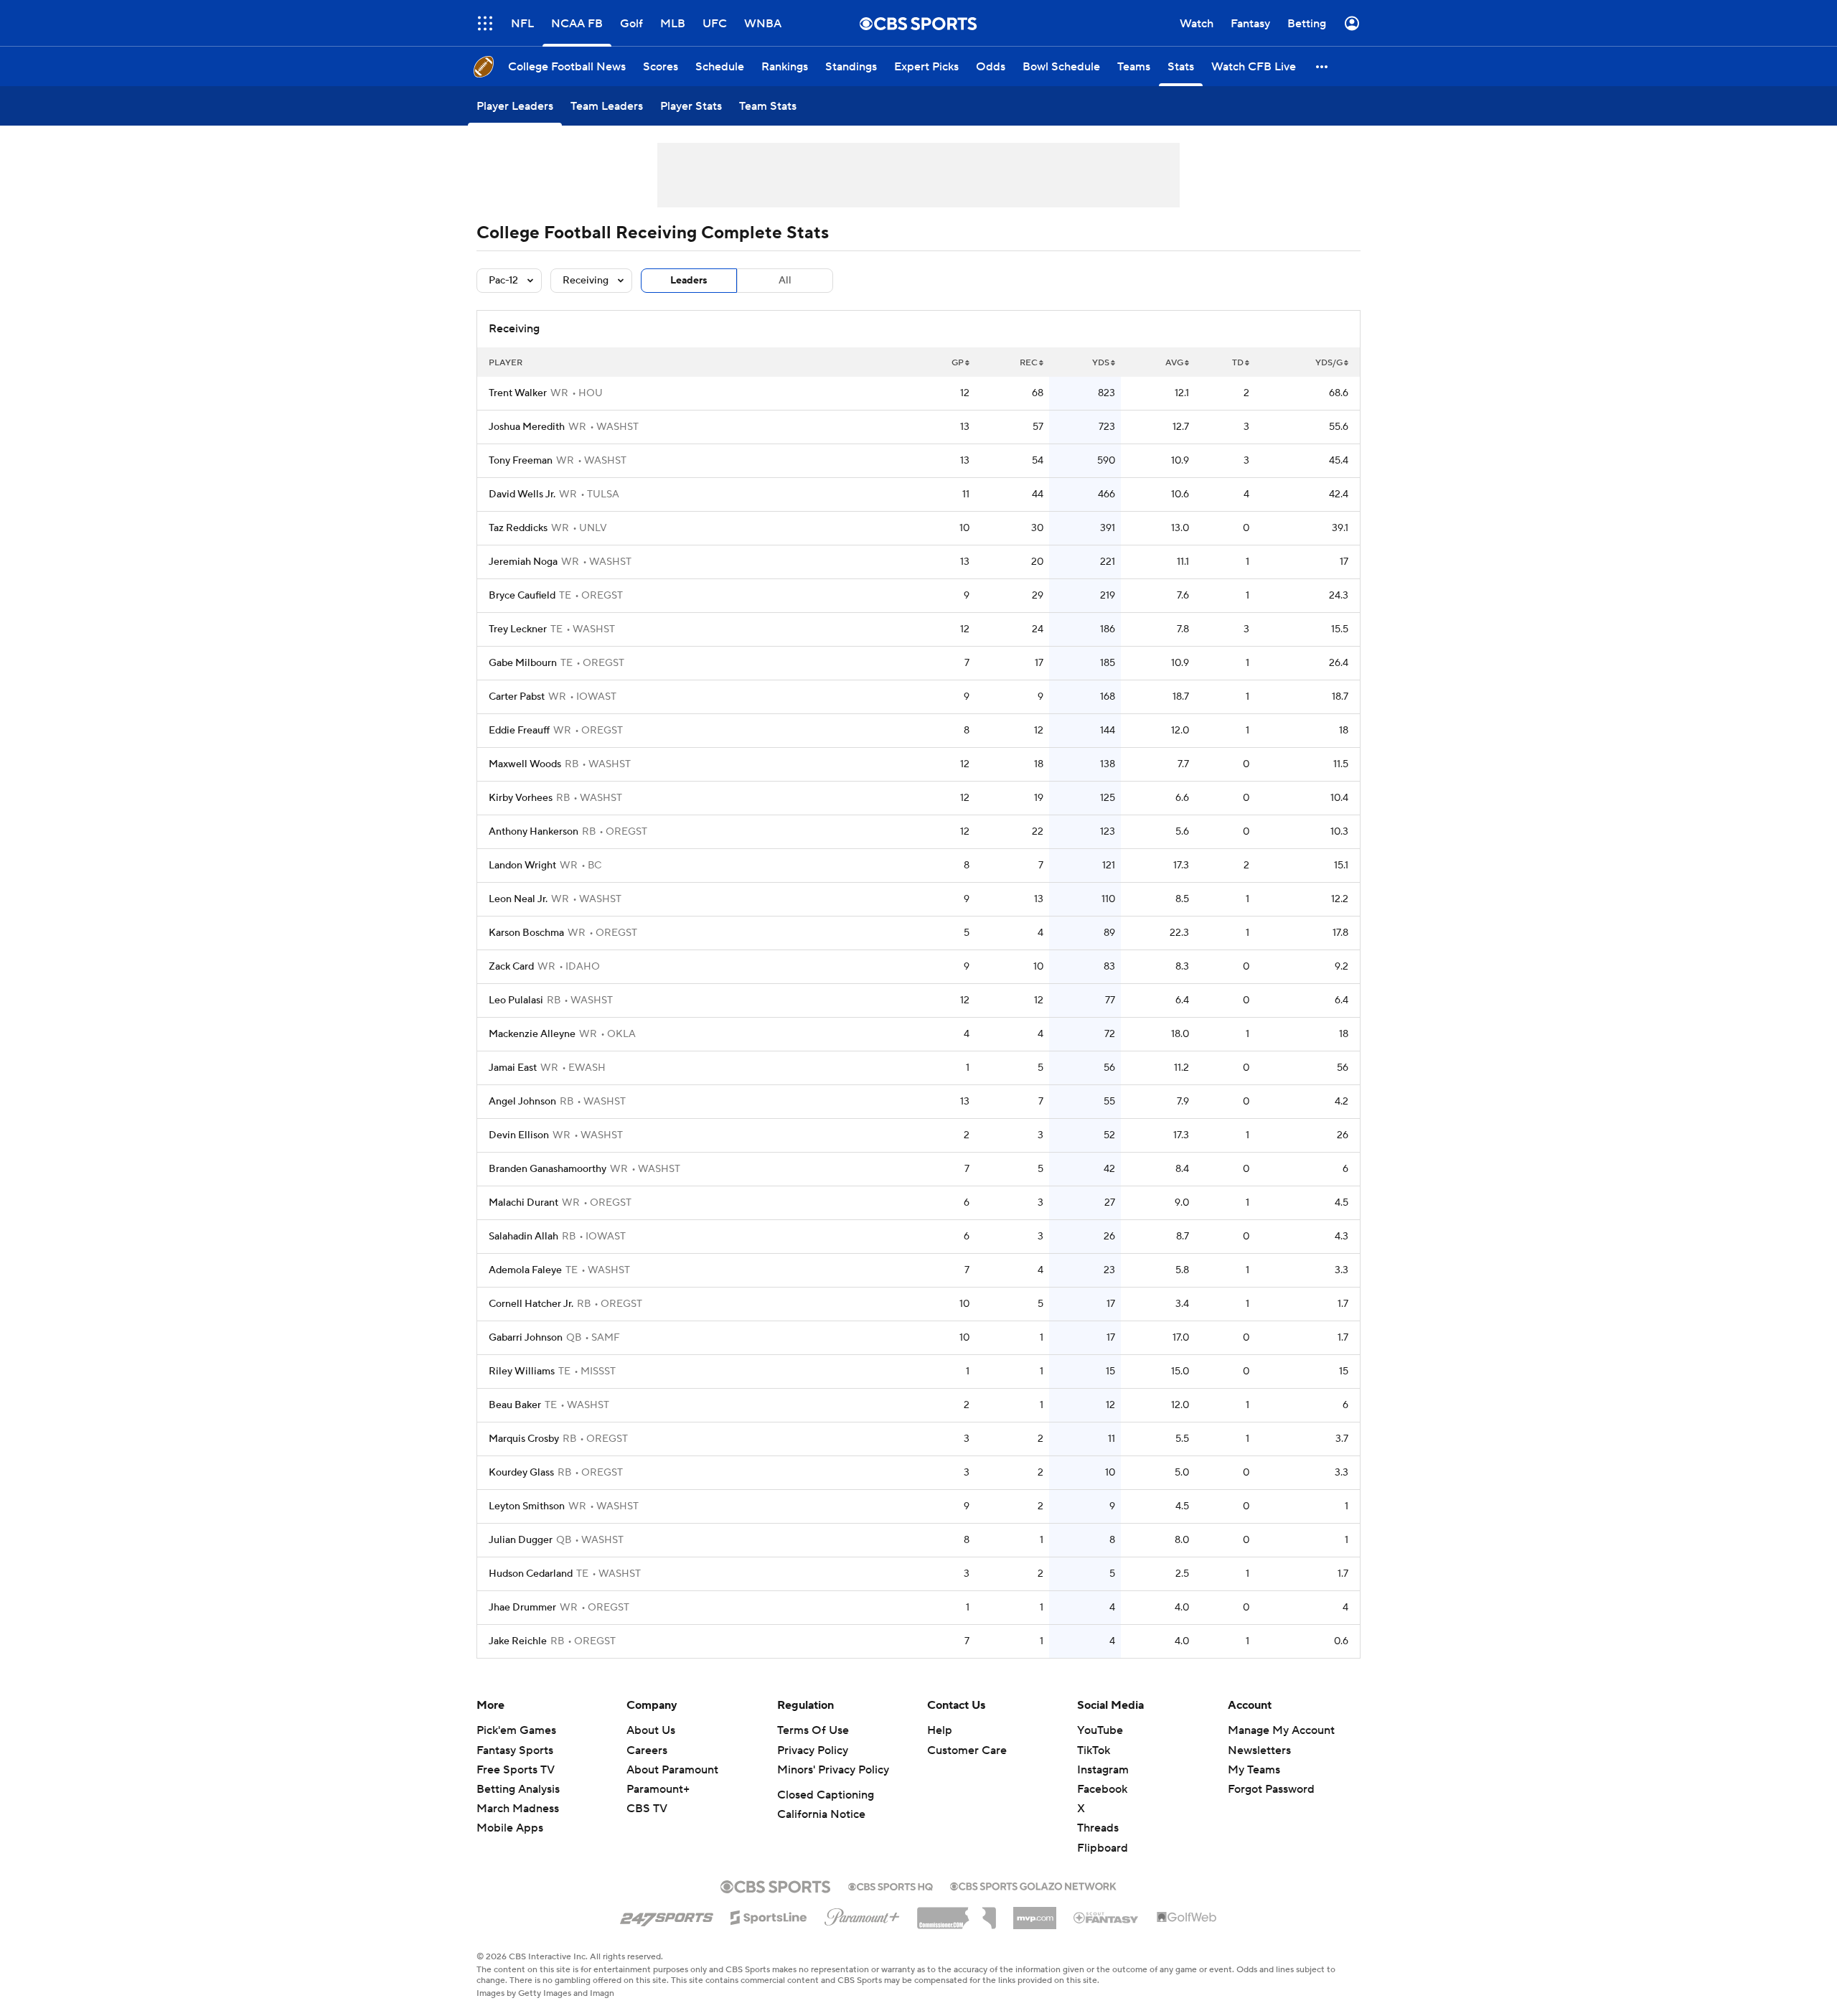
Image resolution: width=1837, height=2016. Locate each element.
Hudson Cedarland (531, 1574)
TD (1238, 363)
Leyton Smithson (527, 1506)
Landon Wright (522, 866)
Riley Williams (522, 1372)
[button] (1322, 66)
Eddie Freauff (519, 731)
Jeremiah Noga (523, 562)
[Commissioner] (957, 1913)
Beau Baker (515, 1405)
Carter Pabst (517, 697)
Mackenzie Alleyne (532, 1034)
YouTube (1100, 1730)
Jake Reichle (518, 1641)
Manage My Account (1281, 1730)
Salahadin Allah (523, 1237)
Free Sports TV (516, 1770)
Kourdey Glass (521, 1473)
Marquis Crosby (524, 1439)
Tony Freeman (521, 461)
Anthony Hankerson (534, 832)
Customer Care (967, 1750)
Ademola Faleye (525, 1270)
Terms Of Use (813, 1730)
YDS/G (1329, 363)
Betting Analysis (518, 1789)
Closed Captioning (826, 1795)
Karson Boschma (526, 933)
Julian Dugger (521, 1540)
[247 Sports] (667, 1915)
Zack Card (511, 967)
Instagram (1103, 1770)
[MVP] (1035, 1913)
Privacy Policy (813, 1750)
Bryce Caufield (522, 596)
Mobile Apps (510, 1828)
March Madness (518, 1809)
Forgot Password (1271, 1789)
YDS (1101, 363)
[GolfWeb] (1187, 1918)
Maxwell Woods (525, 764)
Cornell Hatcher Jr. (531, 1304)
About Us (651, 1730)
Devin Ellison (519, 1135)
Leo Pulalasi (516, 1000)
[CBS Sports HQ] (891, 1885)
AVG (1174, 363)
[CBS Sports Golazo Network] (1033, 1885)
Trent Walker (518, 393)
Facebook (1102, 1789)
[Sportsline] (769, 1916)
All (785, 281)
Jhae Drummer (522, 1608)
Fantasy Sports (515, 1750)
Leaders (689, 281)
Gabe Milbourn (523, 663)
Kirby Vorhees (521, 798)
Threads (1098, 1828)
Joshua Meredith (527, 427)
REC (1029, 363)
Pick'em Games (516, 1730)
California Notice (821, 1814)
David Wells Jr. (522, 494)
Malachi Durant (523, 1203)
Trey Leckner (518, 629)
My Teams (1254, 1770)
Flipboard (1103, 1848)
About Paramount (672, 1770)
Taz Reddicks (518, 528)
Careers (647, 1750)
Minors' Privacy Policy (833, 1770)
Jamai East (513, 1068)
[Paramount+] (862, 1914)
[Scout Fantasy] (1107, 1917)
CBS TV (647, 1809)
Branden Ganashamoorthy (548, 1169)
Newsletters (1259, 1750)
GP (958, 363)
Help (940, 1730)
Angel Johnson (522, 1102)
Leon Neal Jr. (518, 899)
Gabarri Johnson (526, 1338)
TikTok (1094, 1750)
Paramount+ (658, 1789)
